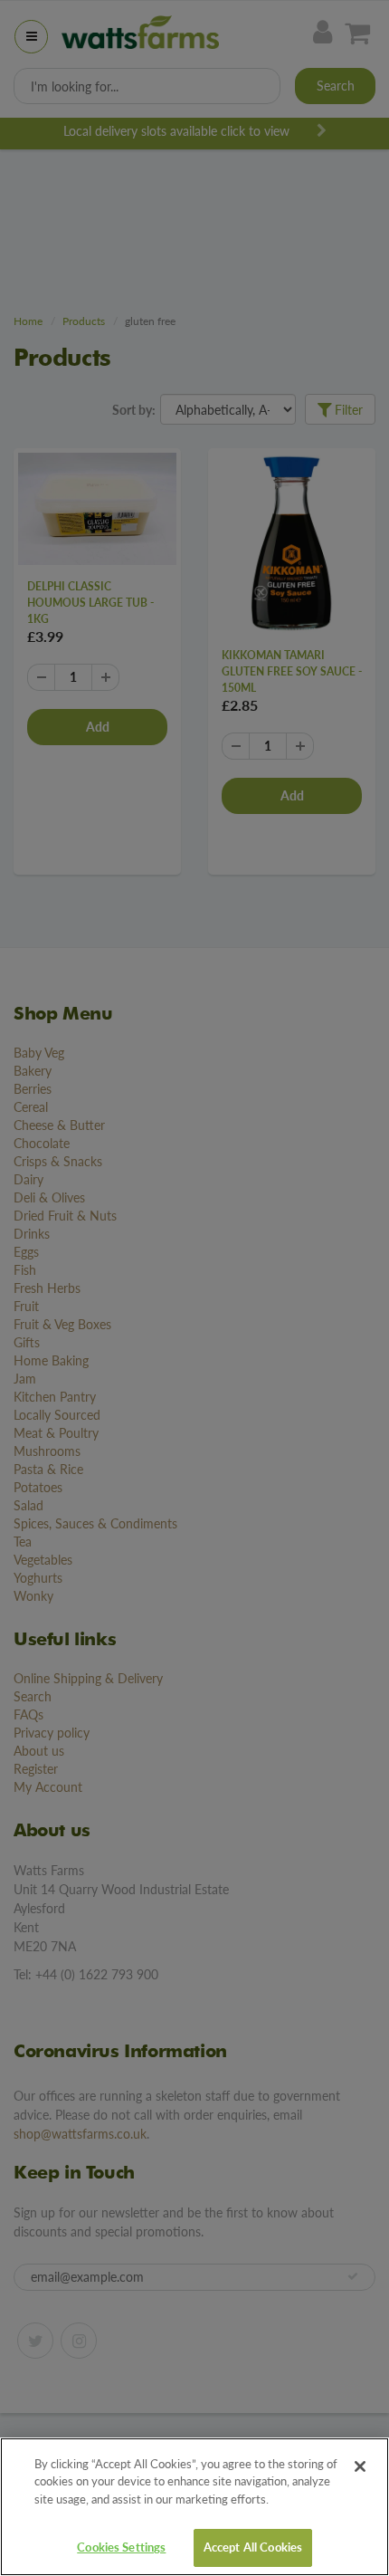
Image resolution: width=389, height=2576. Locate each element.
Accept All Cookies (253, 2547)
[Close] (360, 2466)
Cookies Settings (121, 2547)
